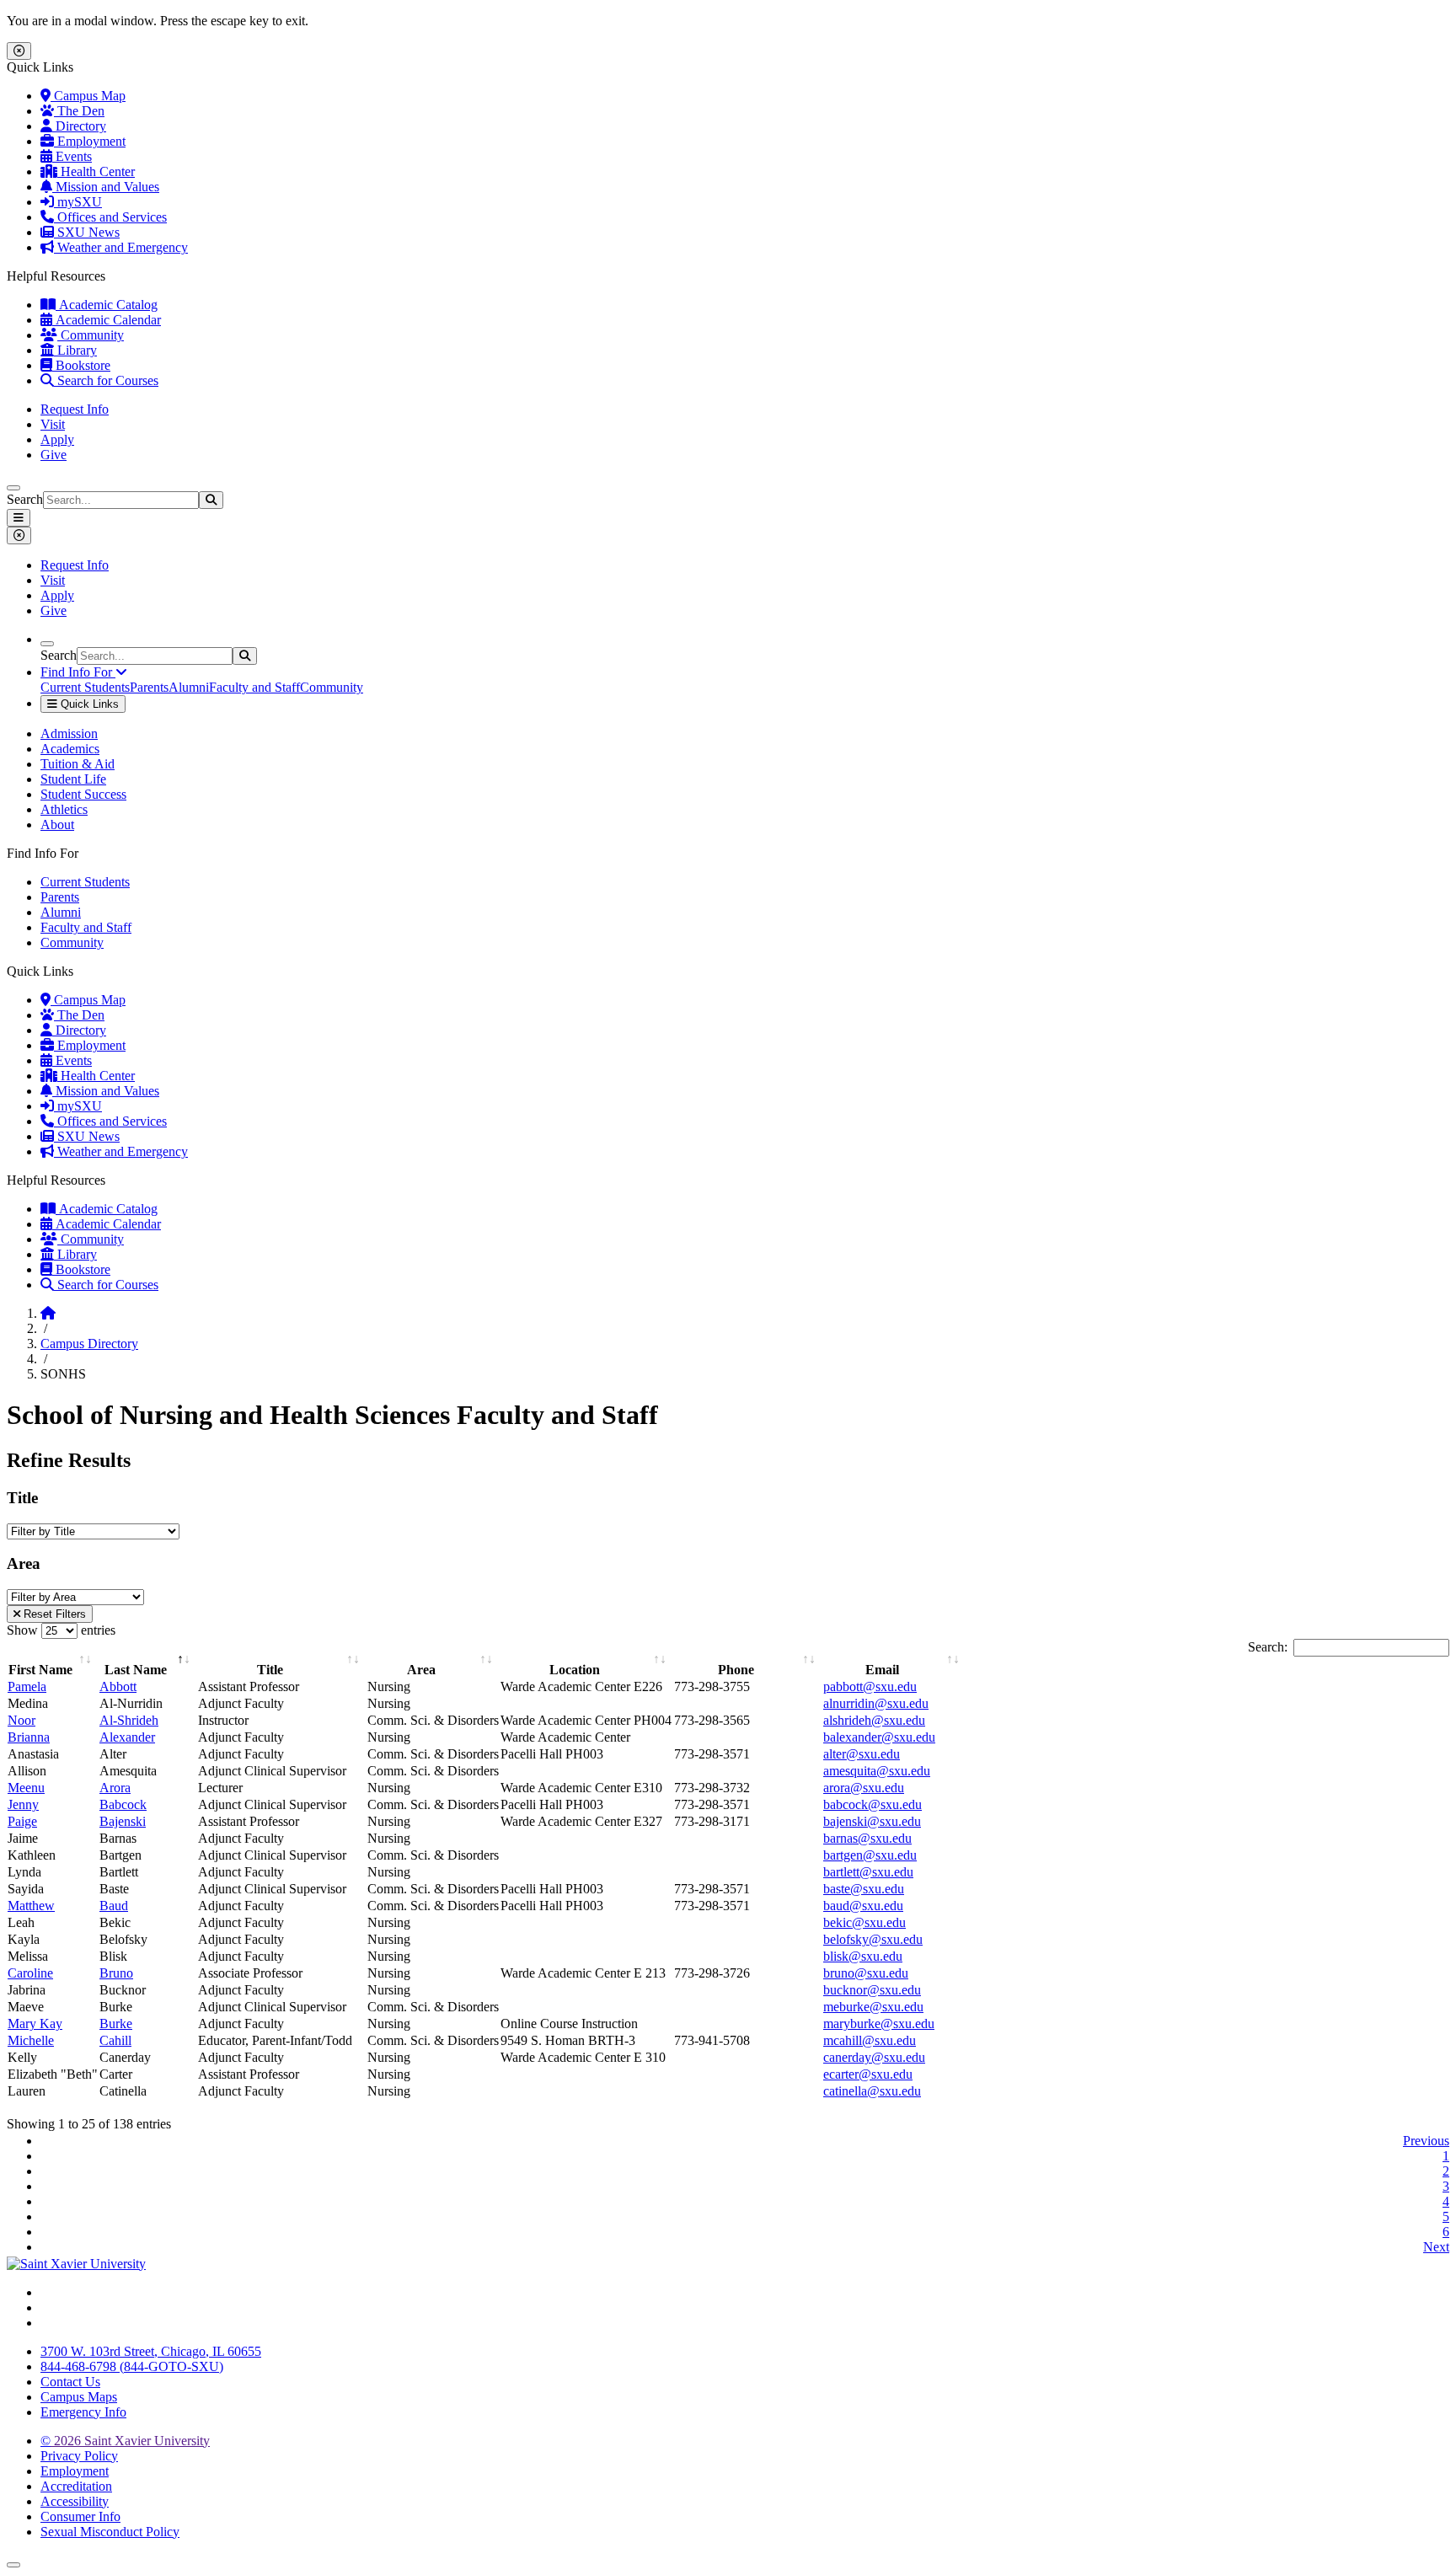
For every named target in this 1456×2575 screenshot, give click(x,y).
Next (1436, 2247)
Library (75, 350)
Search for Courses (106, 380)
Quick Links (88, 704)
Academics (70, 749)
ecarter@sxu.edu (868, 2074)
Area (421, 1670)
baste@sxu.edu (864, 1889)
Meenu (26, 1788)
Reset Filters (53, 1614)
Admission (69, 733)
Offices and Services (110, 217)
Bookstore (81, 365)
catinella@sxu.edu (872, 2091)
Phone (736, 1670)
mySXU (78, 202)
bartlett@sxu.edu (868, 1872)
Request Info (75, 409)
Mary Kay (35, 2024)
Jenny (23, 1804)
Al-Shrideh (129, 1720)
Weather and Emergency (121, 247)
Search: (1268, 1647)
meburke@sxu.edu (873, 2007)
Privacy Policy (79, 2456)
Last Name (136, 1670)
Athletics (64, 809)
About (57, 824)
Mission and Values (106, 187)
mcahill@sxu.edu (870, 2040)
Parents (149, 687)
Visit (53, 424)
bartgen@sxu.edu (870, 1855)
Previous (1426, 2141)
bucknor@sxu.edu (872, 1990)
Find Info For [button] (78, 672)
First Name (40, 1670)
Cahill (115, 2040)
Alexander (127, 1737)
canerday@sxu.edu (874, 2057)
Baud (114, 1906)
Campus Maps (79, 2397)
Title (270, 1670)
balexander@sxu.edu (879, 1737)
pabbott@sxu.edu (870, 1686)
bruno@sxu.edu (866, 1973)
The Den (79, 111)
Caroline (30, 1973)
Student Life (73, 779)
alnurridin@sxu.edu (876, 1703)
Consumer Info (80, 2516)
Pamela (27, 1686)
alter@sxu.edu (862, 1754)
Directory (79, 126)
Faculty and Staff (254, 687)
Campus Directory (89, 1344)
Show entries (61, 1630)
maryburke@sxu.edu (879, 2024)
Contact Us (70, 2382)
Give (54, 455)
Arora (115, 1788)
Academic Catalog (107, 305)
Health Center (96, 171)
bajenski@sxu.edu (872, 1821)
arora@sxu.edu (864, 1788)
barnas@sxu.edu (867, 1838)
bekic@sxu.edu (864, 1922)
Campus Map (88, 96)
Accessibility (75, 2501)
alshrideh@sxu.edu (874, 1720)
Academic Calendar (107, 320)
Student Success (83, 794)
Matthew (31, 1906)
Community (91, 335)
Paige (22, 1821)
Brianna (29, 1737)
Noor (21, 1720)
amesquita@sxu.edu (877, 1771)
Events (72, 156)
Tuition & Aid (78, 764)
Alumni (189, 687)
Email (882, 1670)
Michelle (31, 2040)
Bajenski (123, 1821)
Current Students (85, 687)
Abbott (118, 1686)
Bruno (116, 1973)
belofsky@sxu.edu (873, 1939)
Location (575, 1670)
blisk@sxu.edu (863, 1956)
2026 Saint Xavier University (125, 2441)
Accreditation (76, 2486)
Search (25, 499)
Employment (90, 141)
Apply (57, 439)
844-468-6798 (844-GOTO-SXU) (132, 2366)
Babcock (123, 1804)
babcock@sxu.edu (873, 1804)
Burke (116, 2024)
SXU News (87, 232)
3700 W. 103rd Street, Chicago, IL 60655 (151, 2351)
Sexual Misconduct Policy (110, 2532)
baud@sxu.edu (863, 1906)
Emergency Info (83, 2412)
